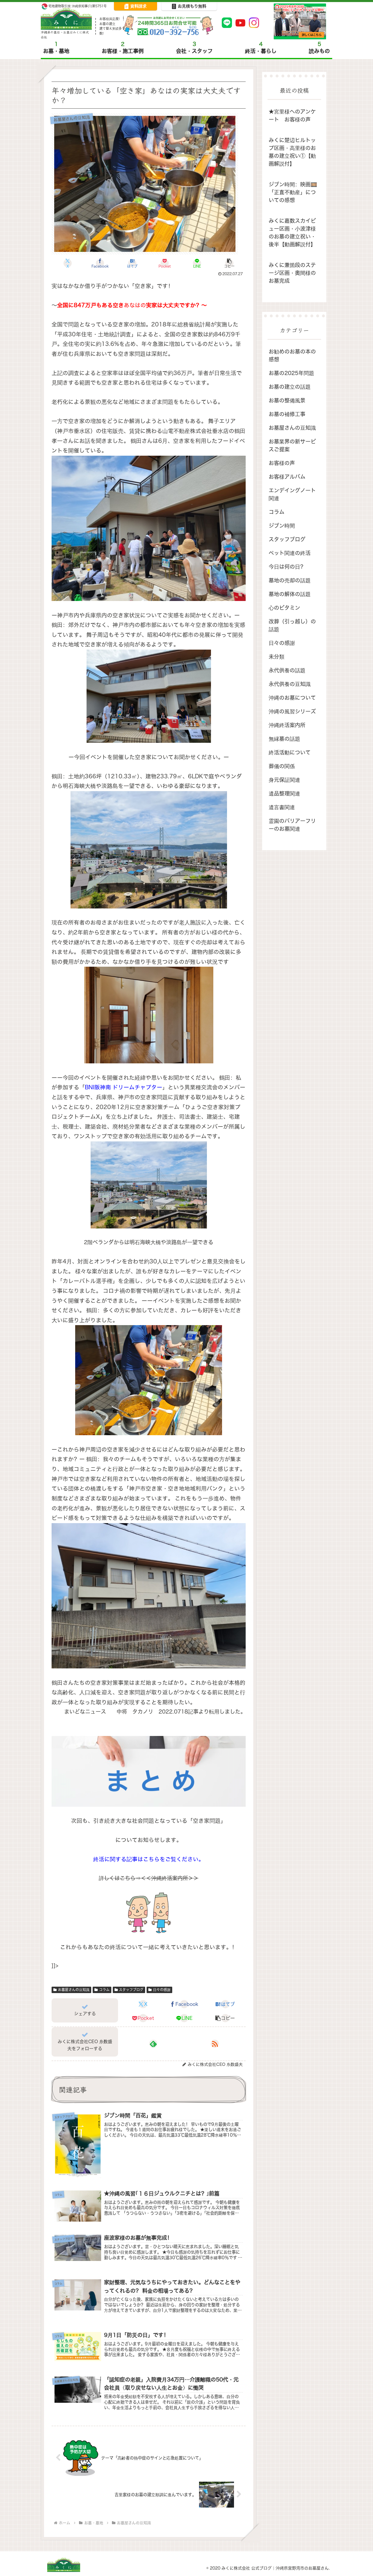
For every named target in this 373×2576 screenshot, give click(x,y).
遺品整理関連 (284, 794)
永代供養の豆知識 (290, 684)
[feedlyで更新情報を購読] (153, 2044)
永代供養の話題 (287, 670)
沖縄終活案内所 (287, 725)
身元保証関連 (284, 780)
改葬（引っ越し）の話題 (292, 625)
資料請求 (138, 6)
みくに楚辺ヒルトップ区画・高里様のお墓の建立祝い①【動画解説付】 (292, 152)
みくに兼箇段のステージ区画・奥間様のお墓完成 (292, 273)
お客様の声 (282, 463)
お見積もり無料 (192, 6)
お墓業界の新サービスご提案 (292, 445)
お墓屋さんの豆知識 (74, 1990)
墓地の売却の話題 (290, 580)
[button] (229, 263)
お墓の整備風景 (287, 401)
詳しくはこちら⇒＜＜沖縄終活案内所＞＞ (149, 1878)
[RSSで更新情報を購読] (215, 2044)
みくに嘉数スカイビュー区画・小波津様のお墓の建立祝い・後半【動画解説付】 (292, 233)
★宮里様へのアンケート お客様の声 (292, 116)
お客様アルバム (287, 477)
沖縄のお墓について (292, 698)
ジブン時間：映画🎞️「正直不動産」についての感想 (293, 192)
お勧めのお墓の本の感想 (292, 356)
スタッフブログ (131, 1990)
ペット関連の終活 (290, 553)
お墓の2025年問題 (291, 373)
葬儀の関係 (282, 766)
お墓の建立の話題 (290, 387)
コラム (104, 1990)
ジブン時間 (282, 526)
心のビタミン (284, 608)
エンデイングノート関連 (292, 494)
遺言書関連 (282, 807)
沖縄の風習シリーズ (292, 711)
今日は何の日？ (287, 567)
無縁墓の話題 (284, 739)
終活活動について (290, 753)
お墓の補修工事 (287, 414)
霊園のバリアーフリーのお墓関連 (292, 825)
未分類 (277, 657)
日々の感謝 (162, 1990)
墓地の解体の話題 (290, 594)
